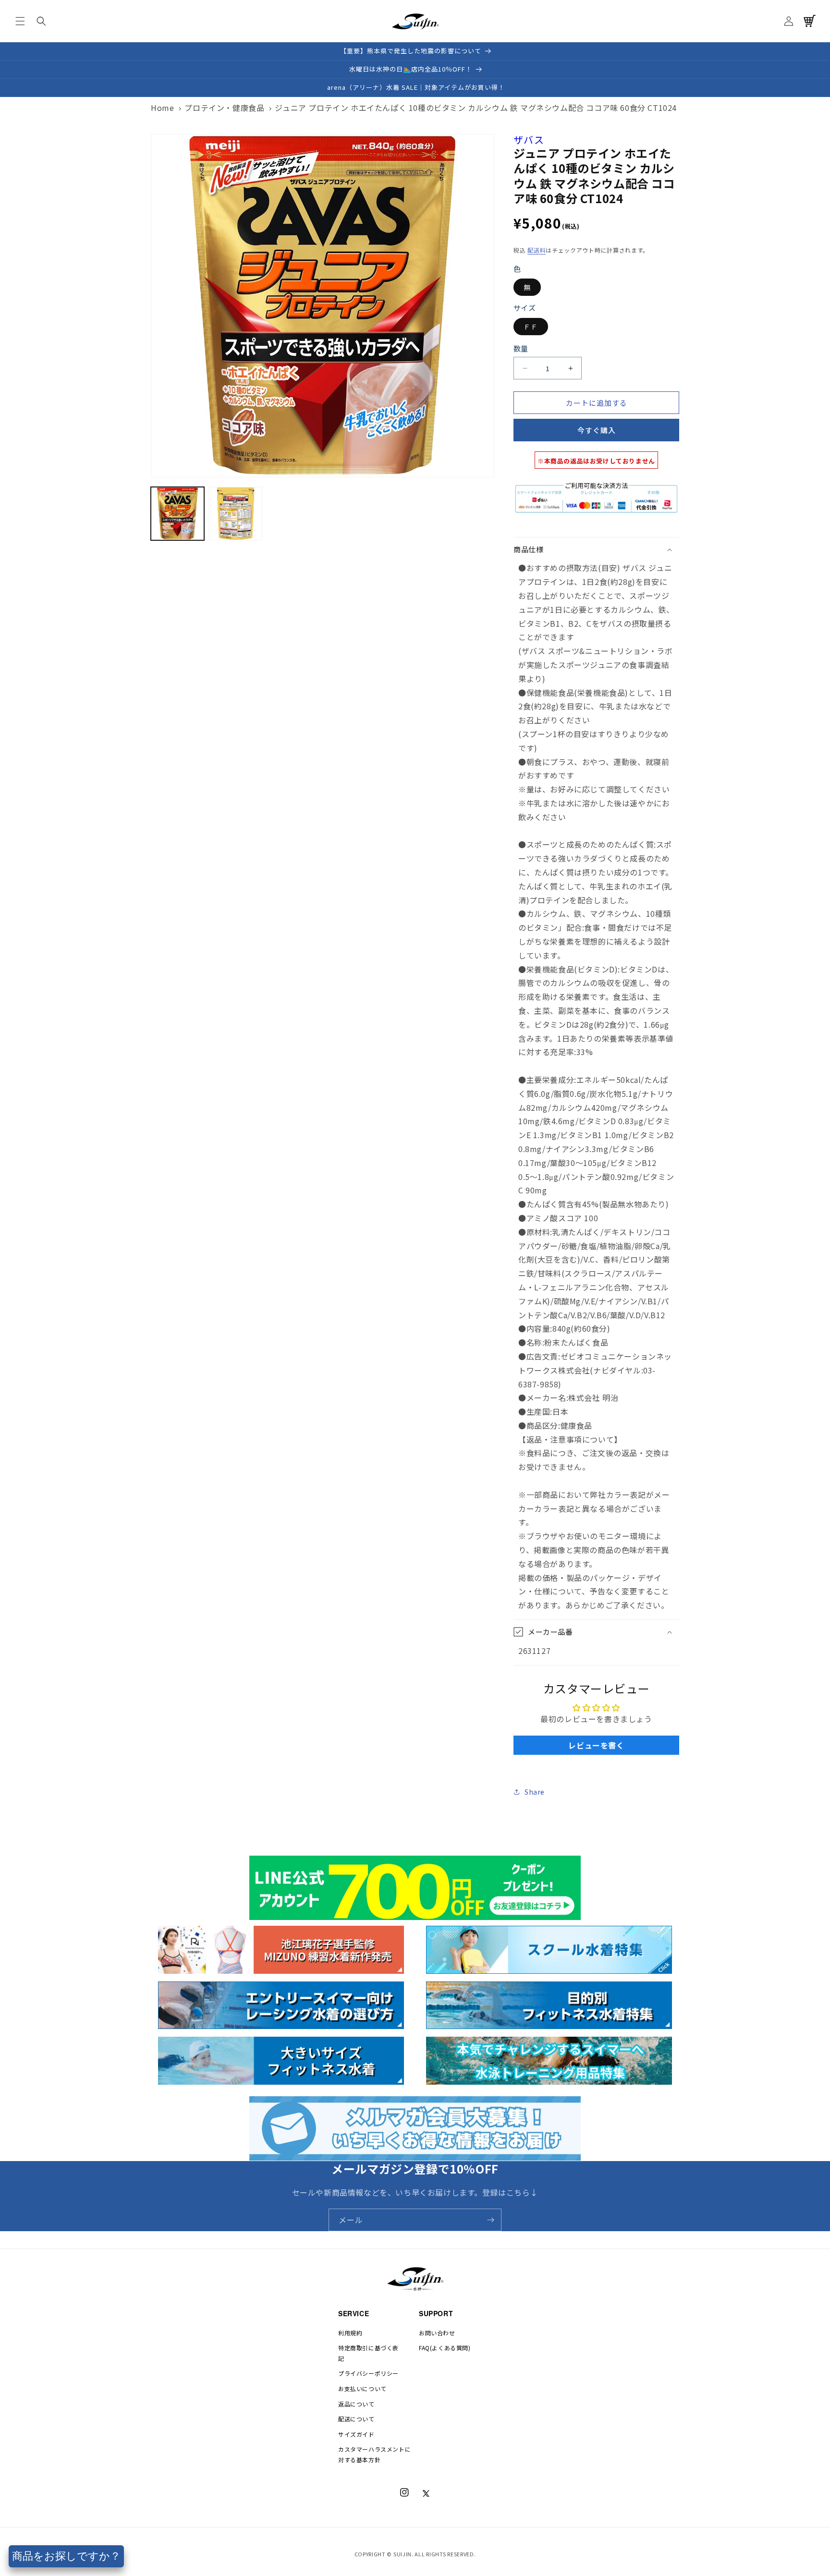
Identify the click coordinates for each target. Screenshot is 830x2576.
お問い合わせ (437, 2333)
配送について (356, 2419)
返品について (356, 2404)
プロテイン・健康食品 (224, 108)
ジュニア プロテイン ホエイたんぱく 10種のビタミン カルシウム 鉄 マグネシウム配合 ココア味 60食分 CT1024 (476, 108)
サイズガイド (356, 2434)
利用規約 (350, 2333)
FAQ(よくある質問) (445, 2348)
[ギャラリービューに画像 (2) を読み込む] (236, 514)
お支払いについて (362, 2388)
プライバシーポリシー (368, 2373)
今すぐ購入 (597, 430)
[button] (20, 21)
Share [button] (535, 1792)
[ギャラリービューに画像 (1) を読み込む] (177, 514)
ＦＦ (531, 327)
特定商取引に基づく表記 (368, 2353)
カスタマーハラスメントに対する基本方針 (374, 2454)
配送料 (537, 250)
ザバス (529, 140)
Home (162, 108)
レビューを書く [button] (596, 1745)
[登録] (490, 2220)
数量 (521, 348)
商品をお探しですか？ (66, 2556)
